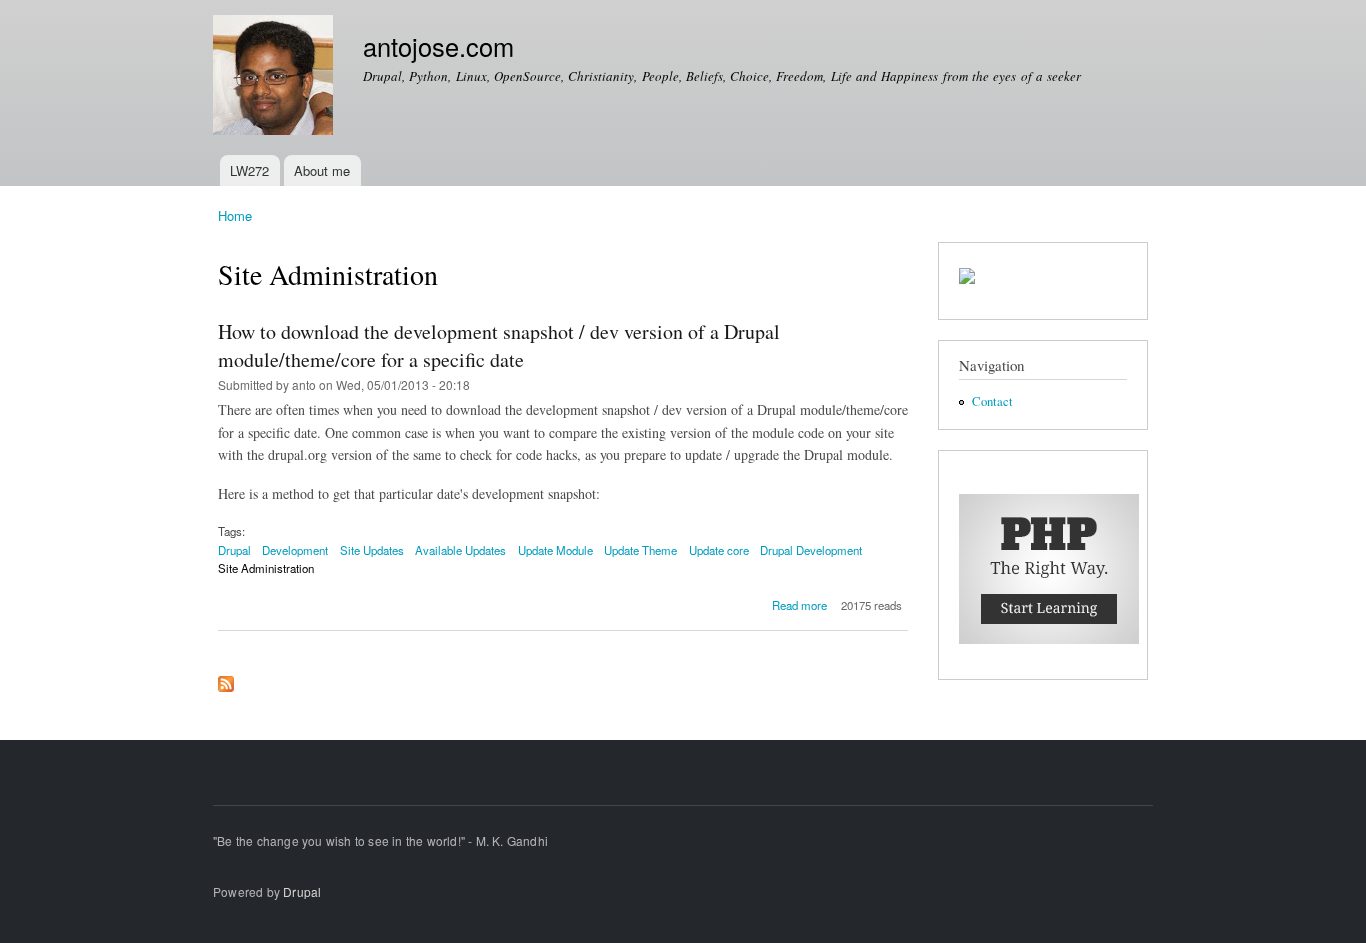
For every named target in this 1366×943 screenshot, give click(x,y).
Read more (799, 605)
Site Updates (372, 550)
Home (235, 215)
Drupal (234, 550)
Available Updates (460, 550)
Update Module (555, 550)
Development (295, 550)
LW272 (249, 170)
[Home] (275, 77)
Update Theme (640, 550)
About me (322, 170)
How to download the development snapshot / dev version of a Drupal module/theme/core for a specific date (499, 345)
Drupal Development (811, 550)
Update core (719, 550)
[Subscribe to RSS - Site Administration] (226, 679)
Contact (992, 401)
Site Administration (266, 568)
